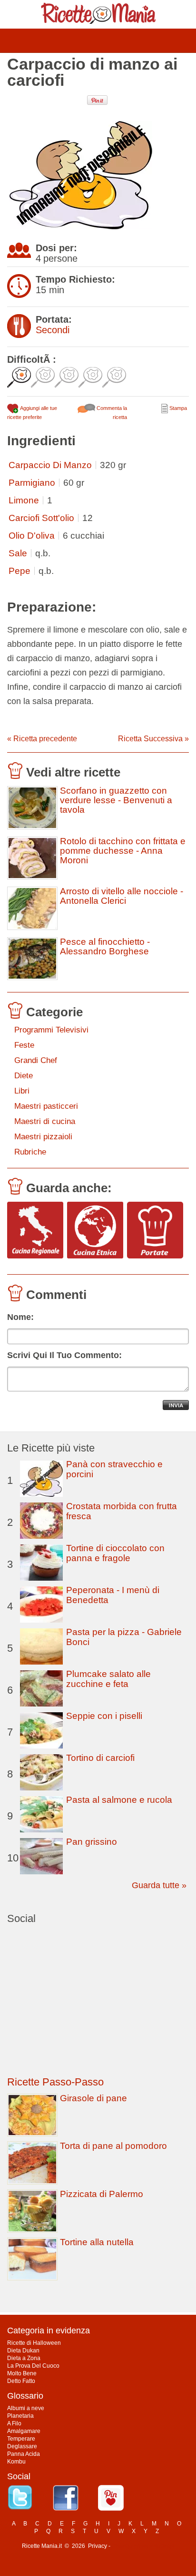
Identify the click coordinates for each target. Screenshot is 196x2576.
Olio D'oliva (32, 536)
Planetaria (20, 2416)
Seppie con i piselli (104, 1716)
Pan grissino (92, 1842)
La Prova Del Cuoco (33, 2366)
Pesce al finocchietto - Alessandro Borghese (105, 947)
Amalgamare (24, 2431)
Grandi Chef (36, 1060)
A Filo (14, 2423)
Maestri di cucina (45, 1121)
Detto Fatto (21, 2381)
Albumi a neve (26, 2408)
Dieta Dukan (23, 2351)
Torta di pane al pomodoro (113, 2146)
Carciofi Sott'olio (41, 518)
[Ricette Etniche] (95, 1231)
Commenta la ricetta (111, 413)
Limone (24, 500)
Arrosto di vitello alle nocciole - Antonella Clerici (122, 896)
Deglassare (22, 2446)
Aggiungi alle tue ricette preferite (32, 413)
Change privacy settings (143, 2546)
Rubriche (30, 1152)
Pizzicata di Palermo (102, 2194)
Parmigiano (32, 483)
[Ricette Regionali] (35, 1231)
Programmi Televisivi (51, 1030)
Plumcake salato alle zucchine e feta (108, 1679)
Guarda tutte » (159, 1885)
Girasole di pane (93, 2098)
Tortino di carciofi (100, 1758)
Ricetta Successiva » (153, 739)
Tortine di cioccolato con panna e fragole (115, 1553)
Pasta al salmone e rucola (119, 1800)
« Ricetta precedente (42, 739)
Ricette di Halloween (34, 2343)
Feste (24, 1045)
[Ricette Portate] (155, 1231)
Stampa (177, 408)
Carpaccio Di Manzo (50, 465)
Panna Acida (24, 2454)
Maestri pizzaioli (43, 1137)
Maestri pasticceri (46, 1106)
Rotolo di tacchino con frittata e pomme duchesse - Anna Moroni (123, 851)
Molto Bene (22, 2373)
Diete (24, 1076)
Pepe (20, 571)
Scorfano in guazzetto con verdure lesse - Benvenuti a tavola (116, 800)
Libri (22, 1091)
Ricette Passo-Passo (55, 2082)
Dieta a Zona (24, 2358)
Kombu (16, 2462)
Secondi (53, 330)
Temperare (21, 2439)
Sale (18, 553)
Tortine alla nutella (97, 2242)
